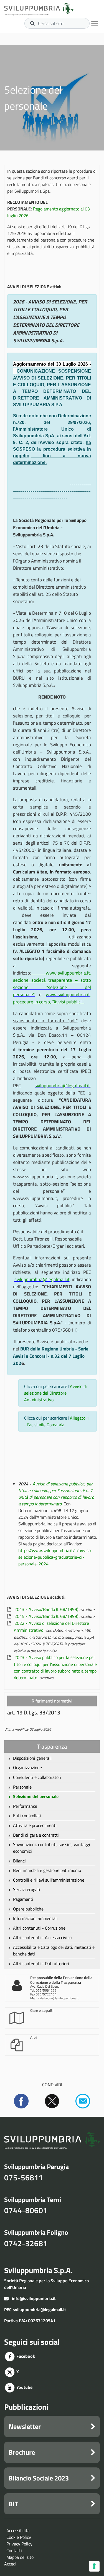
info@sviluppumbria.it (34, 2298)
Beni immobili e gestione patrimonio (47, 1870)
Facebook (25, 2356)
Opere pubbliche (28, 1909)
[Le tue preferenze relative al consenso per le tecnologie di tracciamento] (94, 2566)
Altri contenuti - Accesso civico (42, 1937)
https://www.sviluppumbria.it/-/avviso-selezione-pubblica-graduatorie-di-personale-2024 (55, 1557)
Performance (25, 1806)
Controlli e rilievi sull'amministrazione (49, 1880)
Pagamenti (23, 1899)
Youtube (24, 2387)
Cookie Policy (19, 2537)
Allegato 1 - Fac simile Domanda (57, 1421)
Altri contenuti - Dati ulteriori (41, 1964)
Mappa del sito (20, 2557)
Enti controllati (27, 1816)
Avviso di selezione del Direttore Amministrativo (55, 1393)
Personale (22, 1787)
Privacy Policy (19, 2544)
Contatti (14, 2550)
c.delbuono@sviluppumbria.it (58, 1998)
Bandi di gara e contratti (36, 1835)
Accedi (10, 2564)
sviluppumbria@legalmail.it (39, 2309)
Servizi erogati (27, 1889)
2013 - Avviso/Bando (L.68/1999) (46, 1609)
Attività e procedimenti (35, 1825)
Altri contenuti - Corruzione (39, 1928)
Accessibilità (18, 2530)
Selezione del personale (36, 1796)
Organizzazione (27, 1767)
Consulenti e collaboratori (37, 1777)
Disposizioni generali (32, 1758)
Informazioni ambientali (35, 1918)
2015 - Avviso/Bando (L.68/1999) (46, 1616)
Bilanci (19, 1861)
